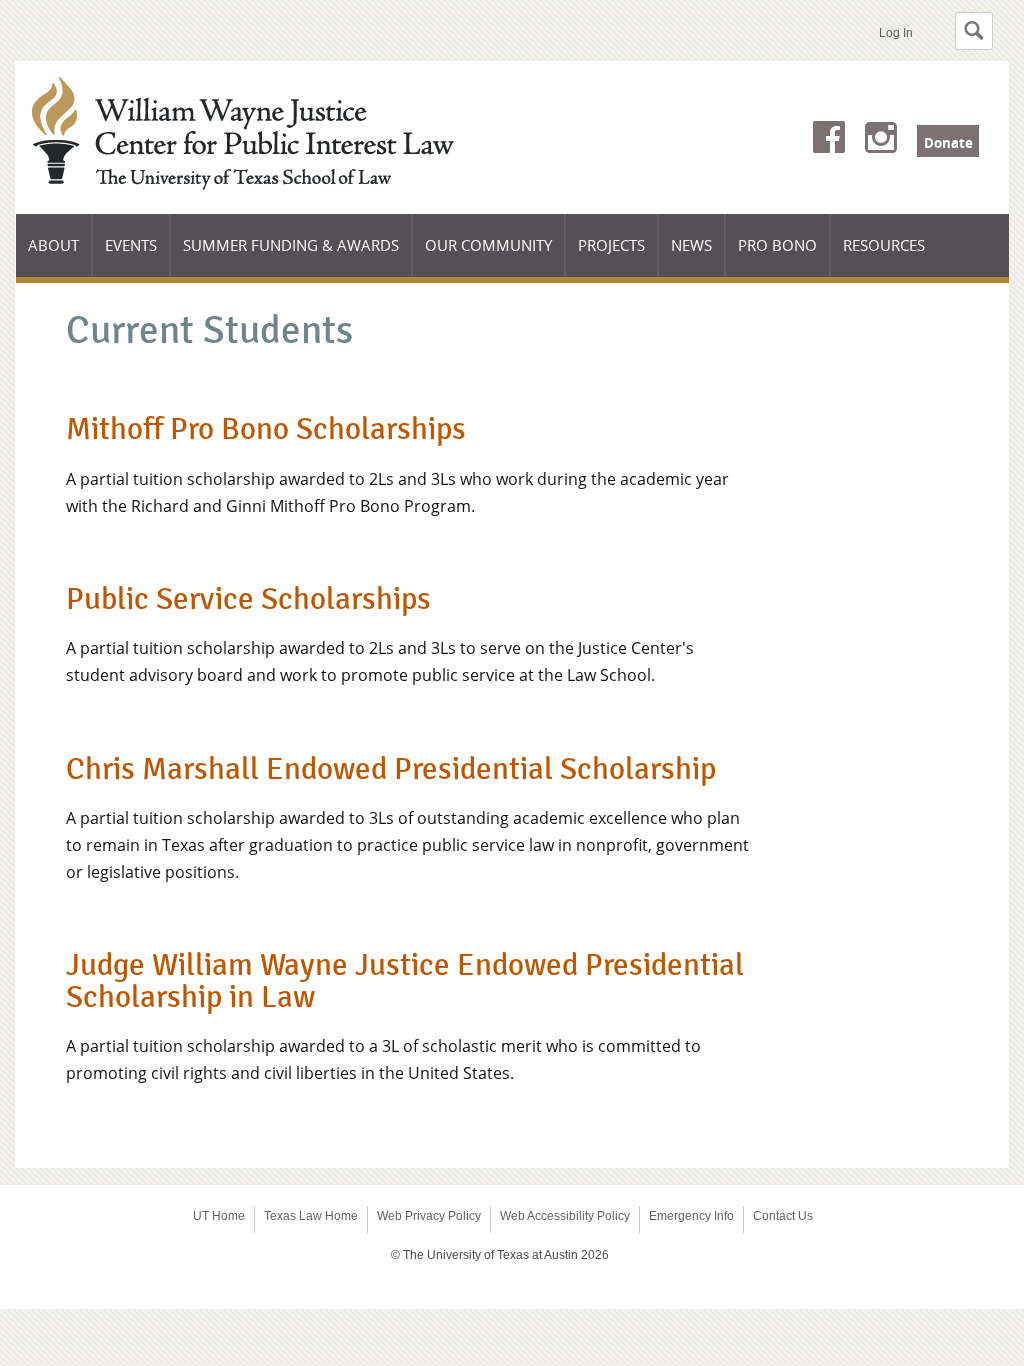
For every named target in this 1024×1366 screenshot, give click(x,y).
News (691, 245)
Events (131, 245)
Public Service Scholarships (248, 599)
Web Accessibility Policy (565, 1216)
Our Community (488, 256)
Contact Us (783, 1216)
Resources (884, 245)
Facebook (829, 141)
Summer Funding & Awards (291, 256)
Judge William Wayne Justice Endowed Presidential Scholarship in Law (405, 980)
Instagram (881, 141)
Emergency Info (691, 1216)
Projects (618, 256)
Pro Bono (777, 245)
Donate (948, 143)
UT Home (219, 1216)
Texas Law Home (311, 1216)
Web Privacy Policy (429, 1216)
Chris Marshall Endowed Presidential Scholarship (391, 769)
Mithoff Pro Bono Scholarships (266, 429)
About (60, 256)
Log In (896, 33)
